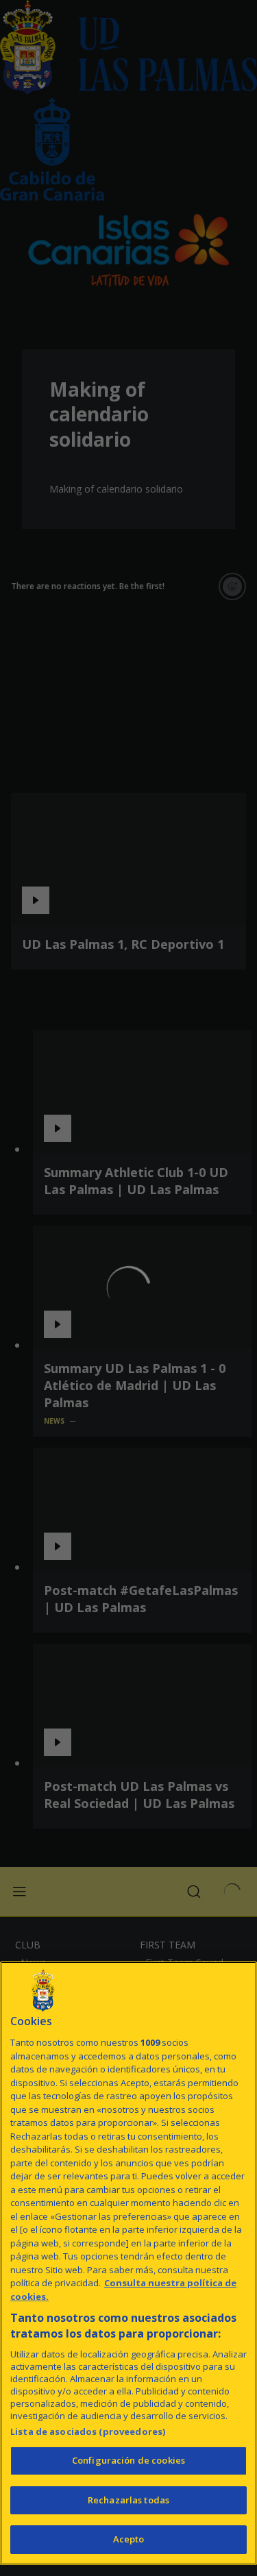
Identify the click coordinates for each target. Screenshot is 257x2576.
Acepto (129, 2539)
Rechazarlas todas (128, 2500)
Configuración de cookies (128, 2460)
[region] (128, 2263)
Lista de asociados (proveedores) (88, 2431)
